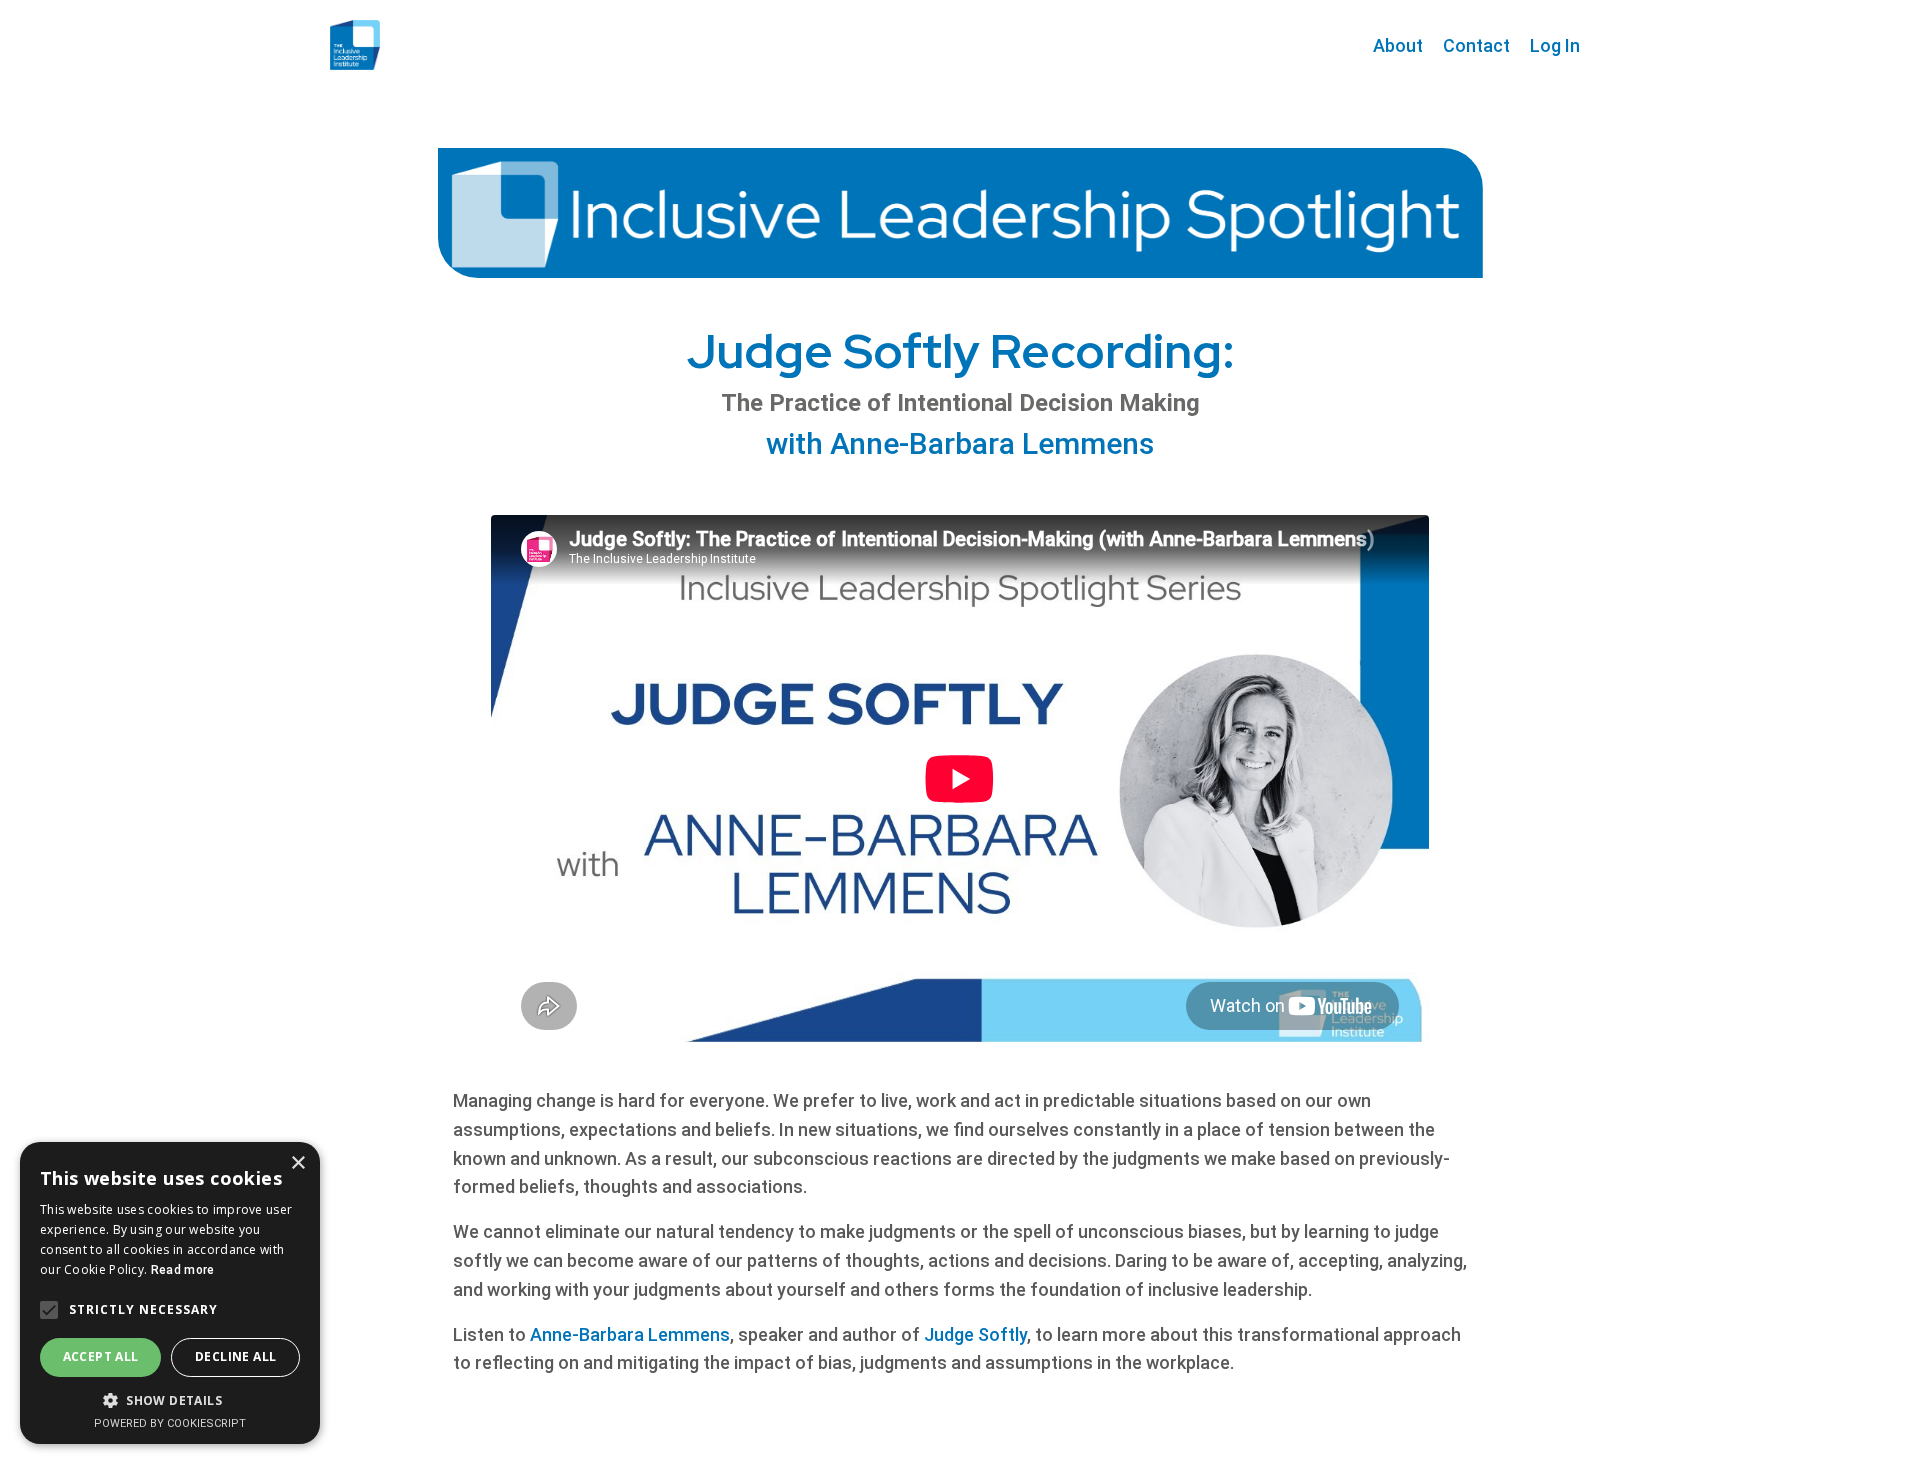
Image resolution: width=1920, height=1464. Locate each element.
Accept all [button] (101, 1356)
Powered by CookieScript (170, 1423)
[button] (170, 1400)
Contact (1476, 45)
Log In (1555, 45)
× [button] (297, 1163)
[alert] (170, 1293)
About (1398, 45)
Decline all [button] (235, 1356)
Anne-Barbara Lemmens (630, 1334)
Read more (183, 1270)
